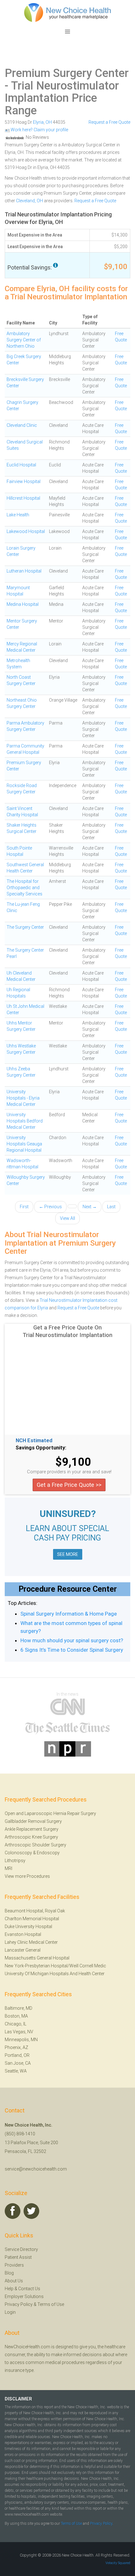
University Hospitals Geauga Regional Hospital (24, 1144)
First (24, 1207)
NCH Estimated (34, 1441)
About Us (14, 2281)
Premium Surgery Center (67, 73)
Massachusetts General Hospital (37, 1958)
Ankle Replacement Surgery (32, 1829)
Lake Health (18, 515)
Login (10, 2312)
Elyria (38, 122)
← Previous (50, 1207)
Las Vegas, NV (19, 2032)
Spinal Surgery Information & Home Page (69, 1614)
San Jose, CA (18, 2063)
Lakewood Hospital (26, 531)
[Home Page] (67, 12)
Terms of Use (51, 2304)
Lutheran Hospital (24, 571)
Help (9, 2289)
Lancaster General (23, 1950)
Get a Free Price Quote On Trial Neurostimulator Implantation (67, 1331)
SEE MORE (68, 1554)
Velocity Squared (118, 2563)
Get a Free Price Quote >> (69, 1485)
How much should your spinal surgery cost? (72, 1640)
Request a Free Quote (109, 122)
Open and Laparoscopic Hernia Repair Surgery (50, 1813)
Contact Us (29, 2289)
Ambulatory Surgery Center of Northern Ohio (24, 340)
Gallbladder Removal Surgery (33, 1821)
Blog (9, 2273)
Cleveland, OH (30, 201)
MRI (8, 1868)
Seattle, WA (16, 2071)
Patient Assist (18, 2257)
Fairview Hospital (24, 481)
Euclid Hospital (21, 465)
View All (67, 1218)
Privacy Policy (19, 2304)
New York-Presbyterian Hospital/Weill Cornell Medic (55, 1966)
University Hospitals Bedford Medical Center (25, 1121)
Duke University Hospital (28, 1927)
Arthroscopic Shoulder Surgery (35, 1845)
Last (111, 1207)
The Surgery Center (25, 927)
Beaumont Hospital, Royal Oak (35, 1911)
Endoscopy (48, 1853)
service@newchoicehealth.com (36, 2169)
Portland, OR (17, 2055)
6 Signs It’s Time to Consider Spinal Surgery (72, 1650)
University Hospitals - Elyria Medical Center (23, 1098)
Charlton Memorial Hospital (32, 1919)
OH (49, 122)
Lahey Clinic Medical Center (31, 1942)
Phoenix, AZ (16, 2047)
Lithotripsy (15, 1861)
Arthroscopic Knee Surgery (31, 1837)
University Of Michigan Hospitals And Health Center (55, 1974)
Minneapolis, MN (21, 2040)
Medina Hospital (23, 604)
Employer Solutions (24, 2296)
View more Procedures (27, 1876)
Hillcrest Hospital (23, 498)
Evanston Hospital (23, 1934)
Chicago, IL (16, 2024)
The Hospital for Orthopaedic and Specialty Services (24, 888)
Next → (90, 1207)
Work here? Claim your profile (39, 130)
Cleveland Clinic (22, 425)
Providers (14, 2265)
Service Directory (21, 2249)
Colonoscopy (18, 1853)
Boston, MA (16, 2016)
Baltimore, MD (19, 2008)
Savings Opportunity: (41, 1448)
